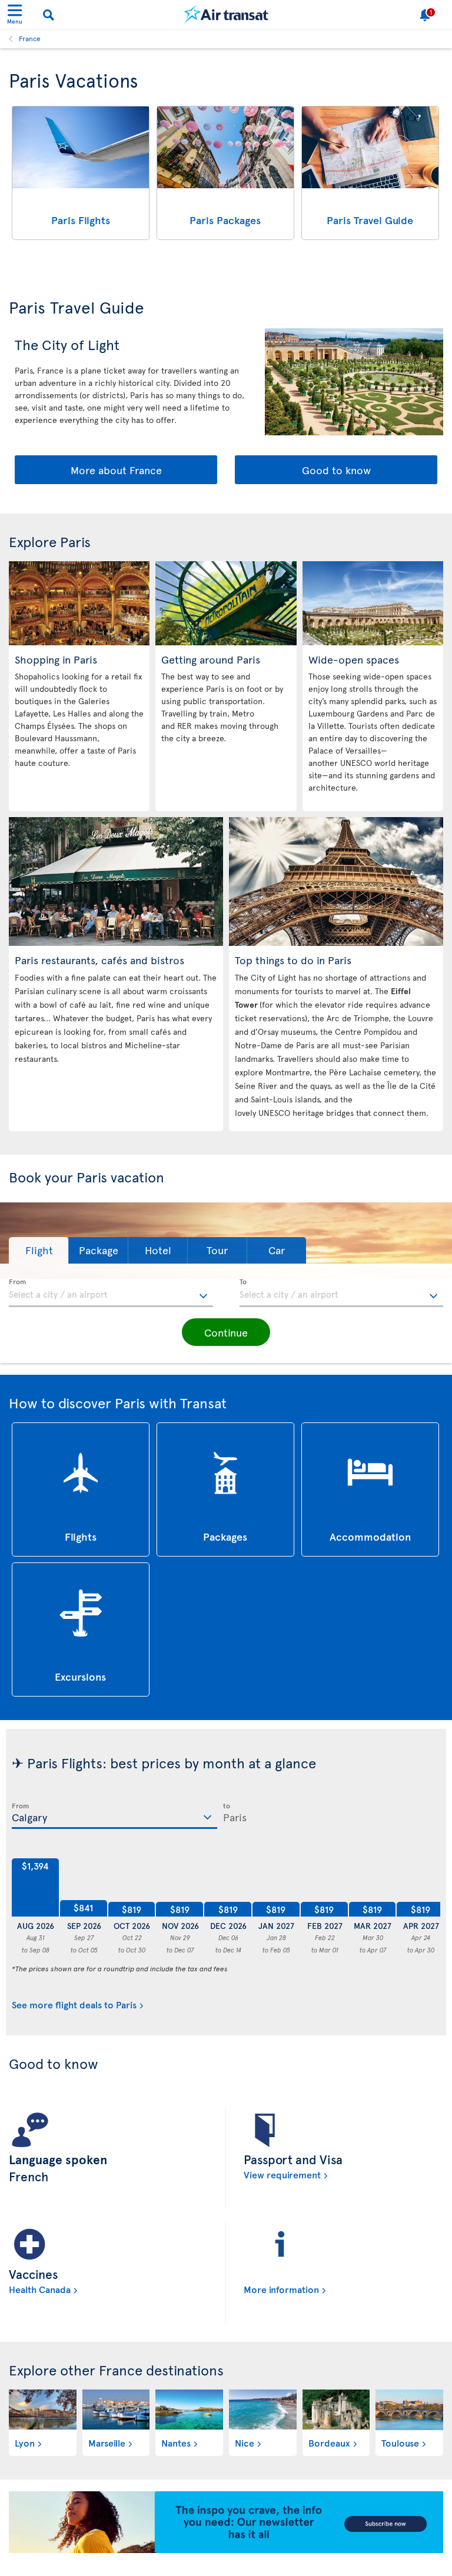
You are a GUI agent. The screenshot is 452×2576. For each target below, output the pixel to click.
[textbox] (111, 1293)
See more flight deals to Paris (74, 2004)
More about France (116, 470)
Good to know (336, 470)
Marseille (107, 2442)
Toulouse (400, 2442)
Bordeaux (329, 2442)
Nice (245, 2442)
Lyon (25, 2442)
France (30, 38)
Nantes (176, 2442)
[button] (39, 1250)
